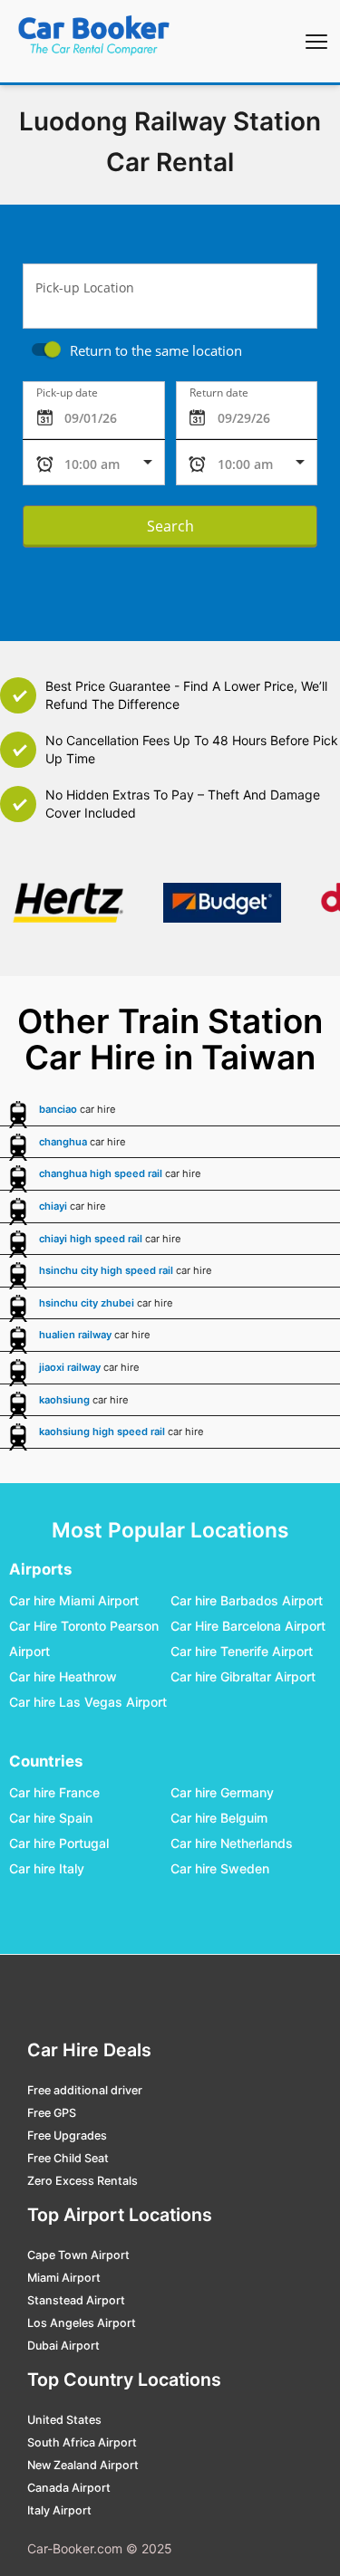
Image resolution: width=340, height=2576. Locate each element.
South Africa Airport (82, 2442)
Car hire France (54, 1793)
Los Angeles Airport (82, 2323)
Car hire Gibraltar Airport (243, 1677)
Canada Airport (69, 2488)
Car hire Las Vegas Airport (88, 1703)
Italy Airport (59, 2510)
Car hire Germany (222, 1793)
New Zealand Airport (83, 2465)
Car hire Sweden (220, 1869)
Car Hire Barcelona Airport (248, 1627)
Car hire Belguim (219, 1819)
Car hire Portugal (59, 1844)
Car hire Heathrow (63, 1677)
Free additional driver (85, 2090)
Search (170, 526)
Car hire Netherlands (232, 1844)
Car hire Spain (51, 1819)
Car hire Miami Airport (74, 1601)
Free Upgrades (67, 2135)
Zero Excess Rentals (83, 2181)
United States (64, 2420)
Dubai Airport (63, 2346)
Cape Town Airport (78, 2255)
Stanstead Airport (76, 2300)
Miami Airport (64, 2278)
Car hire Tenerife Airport (242, 1652)
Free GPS (52, 2113)
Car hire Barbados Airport (247, 1601)
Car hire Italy (47, 1869)
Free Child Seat (68, 2158)
